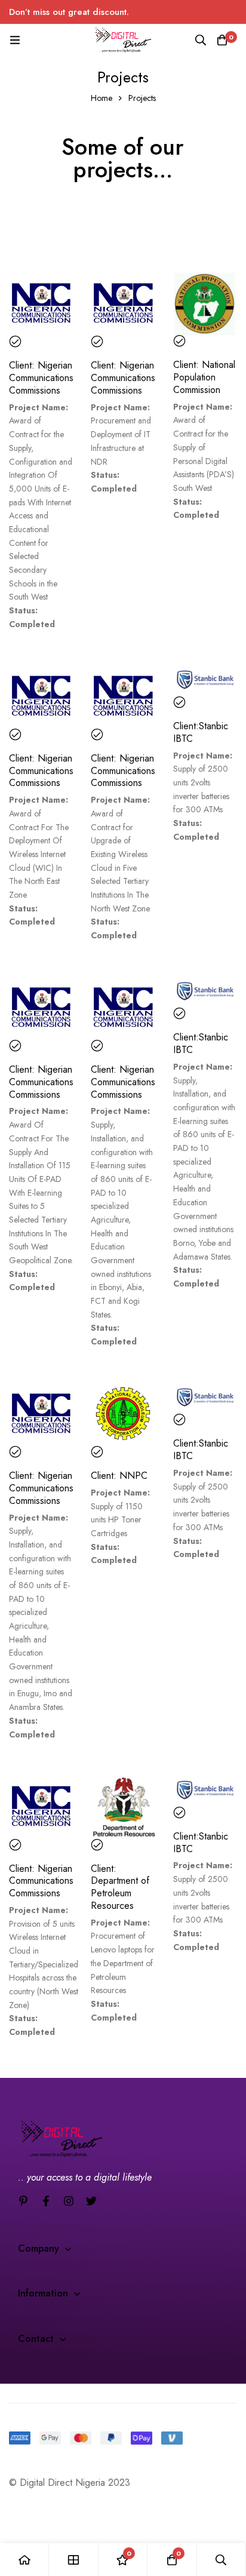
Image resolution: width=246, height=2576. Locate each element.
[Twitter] (91, 2201)
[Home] (24, 2560)
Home (102, 98)
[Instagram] (69, 2201)
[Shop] (73, 2560)
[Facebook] (46, 2201)
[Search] (201, 40)
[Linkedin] (23, 2201)
